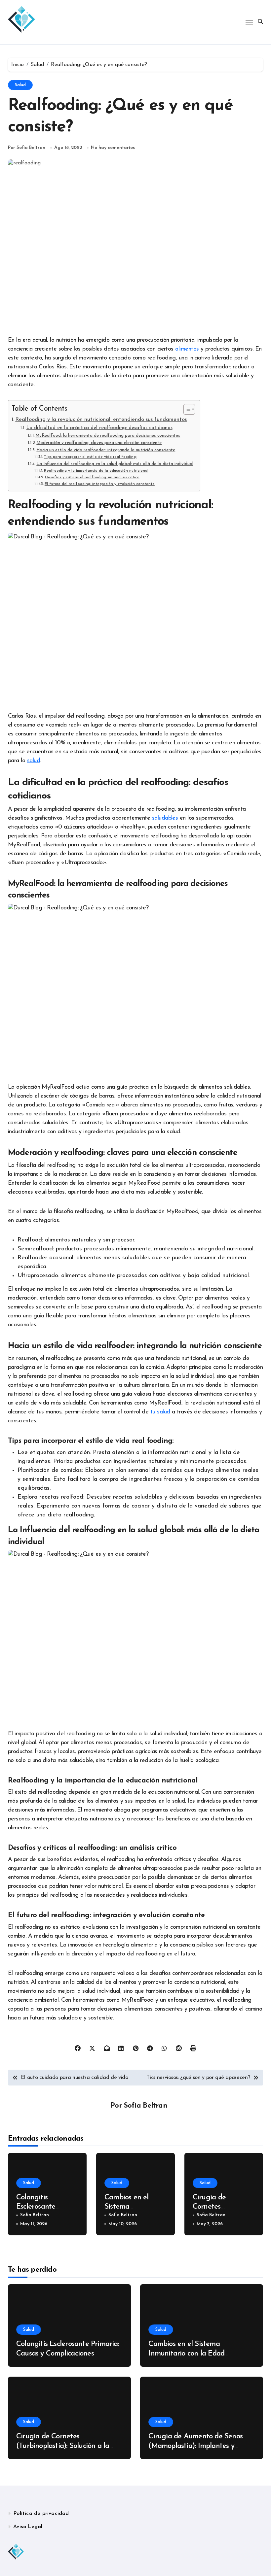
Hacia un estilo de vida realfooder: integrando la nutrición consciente (106, 450)
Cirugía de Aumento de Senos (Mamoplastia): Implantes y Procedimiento (195, 2446)
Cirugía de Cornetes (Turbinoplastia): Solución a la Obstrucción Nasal (63, 2446)
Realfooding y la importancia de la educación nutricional (96, 471)
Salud (20, 85)
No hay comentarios (113, 148)
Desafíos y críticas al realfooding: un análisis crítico (92, 477)
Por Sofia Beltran (27, 148)
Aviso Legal (28, 2527)
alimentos (187, 349)
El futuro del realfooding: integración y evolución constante (99, 484)
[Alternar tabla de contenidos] (186, 409)
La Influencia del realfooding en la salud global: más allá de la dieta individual (115, 464)
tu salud (160, 1412)
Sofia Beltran (145, 2106)
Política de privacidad (41, 2514)
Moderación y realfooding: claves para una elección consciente (99, 443)
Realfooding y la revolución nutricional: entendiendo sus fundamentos (101, 420)
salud (34, 761)
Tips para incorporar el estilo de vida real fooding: (90, 457)
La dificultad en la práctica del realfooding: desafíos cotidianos (99, 428)
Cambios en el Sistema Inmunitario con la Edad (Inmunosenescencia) (186, 2354)
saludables (165, 818)
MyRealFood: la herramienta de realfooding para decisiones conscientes (108, 436)
